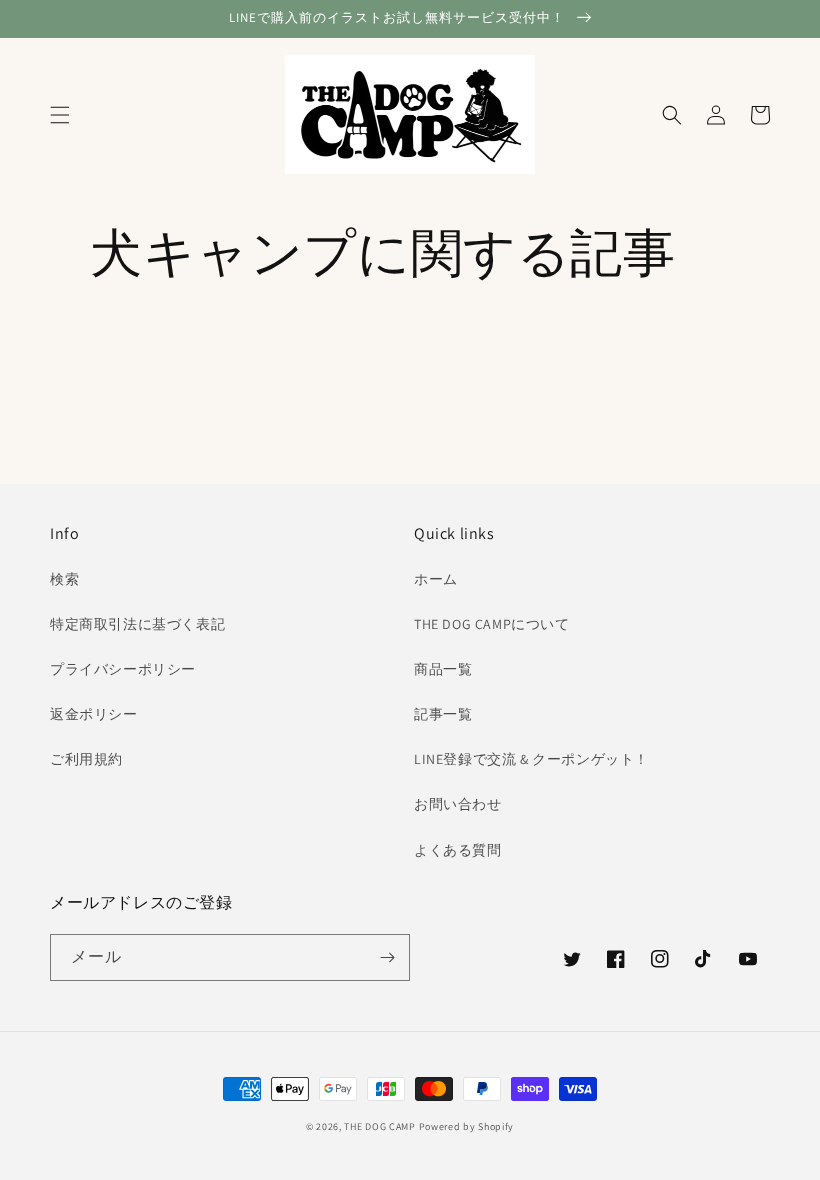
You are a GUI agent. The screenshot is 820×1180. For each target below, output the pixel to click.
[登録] (387, 957)
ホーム (436, 579)
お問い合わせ (458, 804)
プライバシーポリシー (123, 669)
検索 (64, 579)
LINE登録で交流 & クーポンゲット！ (531, 759)
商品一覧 (443, 669)
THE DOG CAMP (379, 1126)
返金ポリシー (94, 714)
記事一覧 (443, 714)
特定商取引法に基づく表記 (137, 624)
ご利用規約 (86, 759)
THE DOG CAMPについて (492, 624)
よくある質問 (458, 850)
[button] (60, 115)
